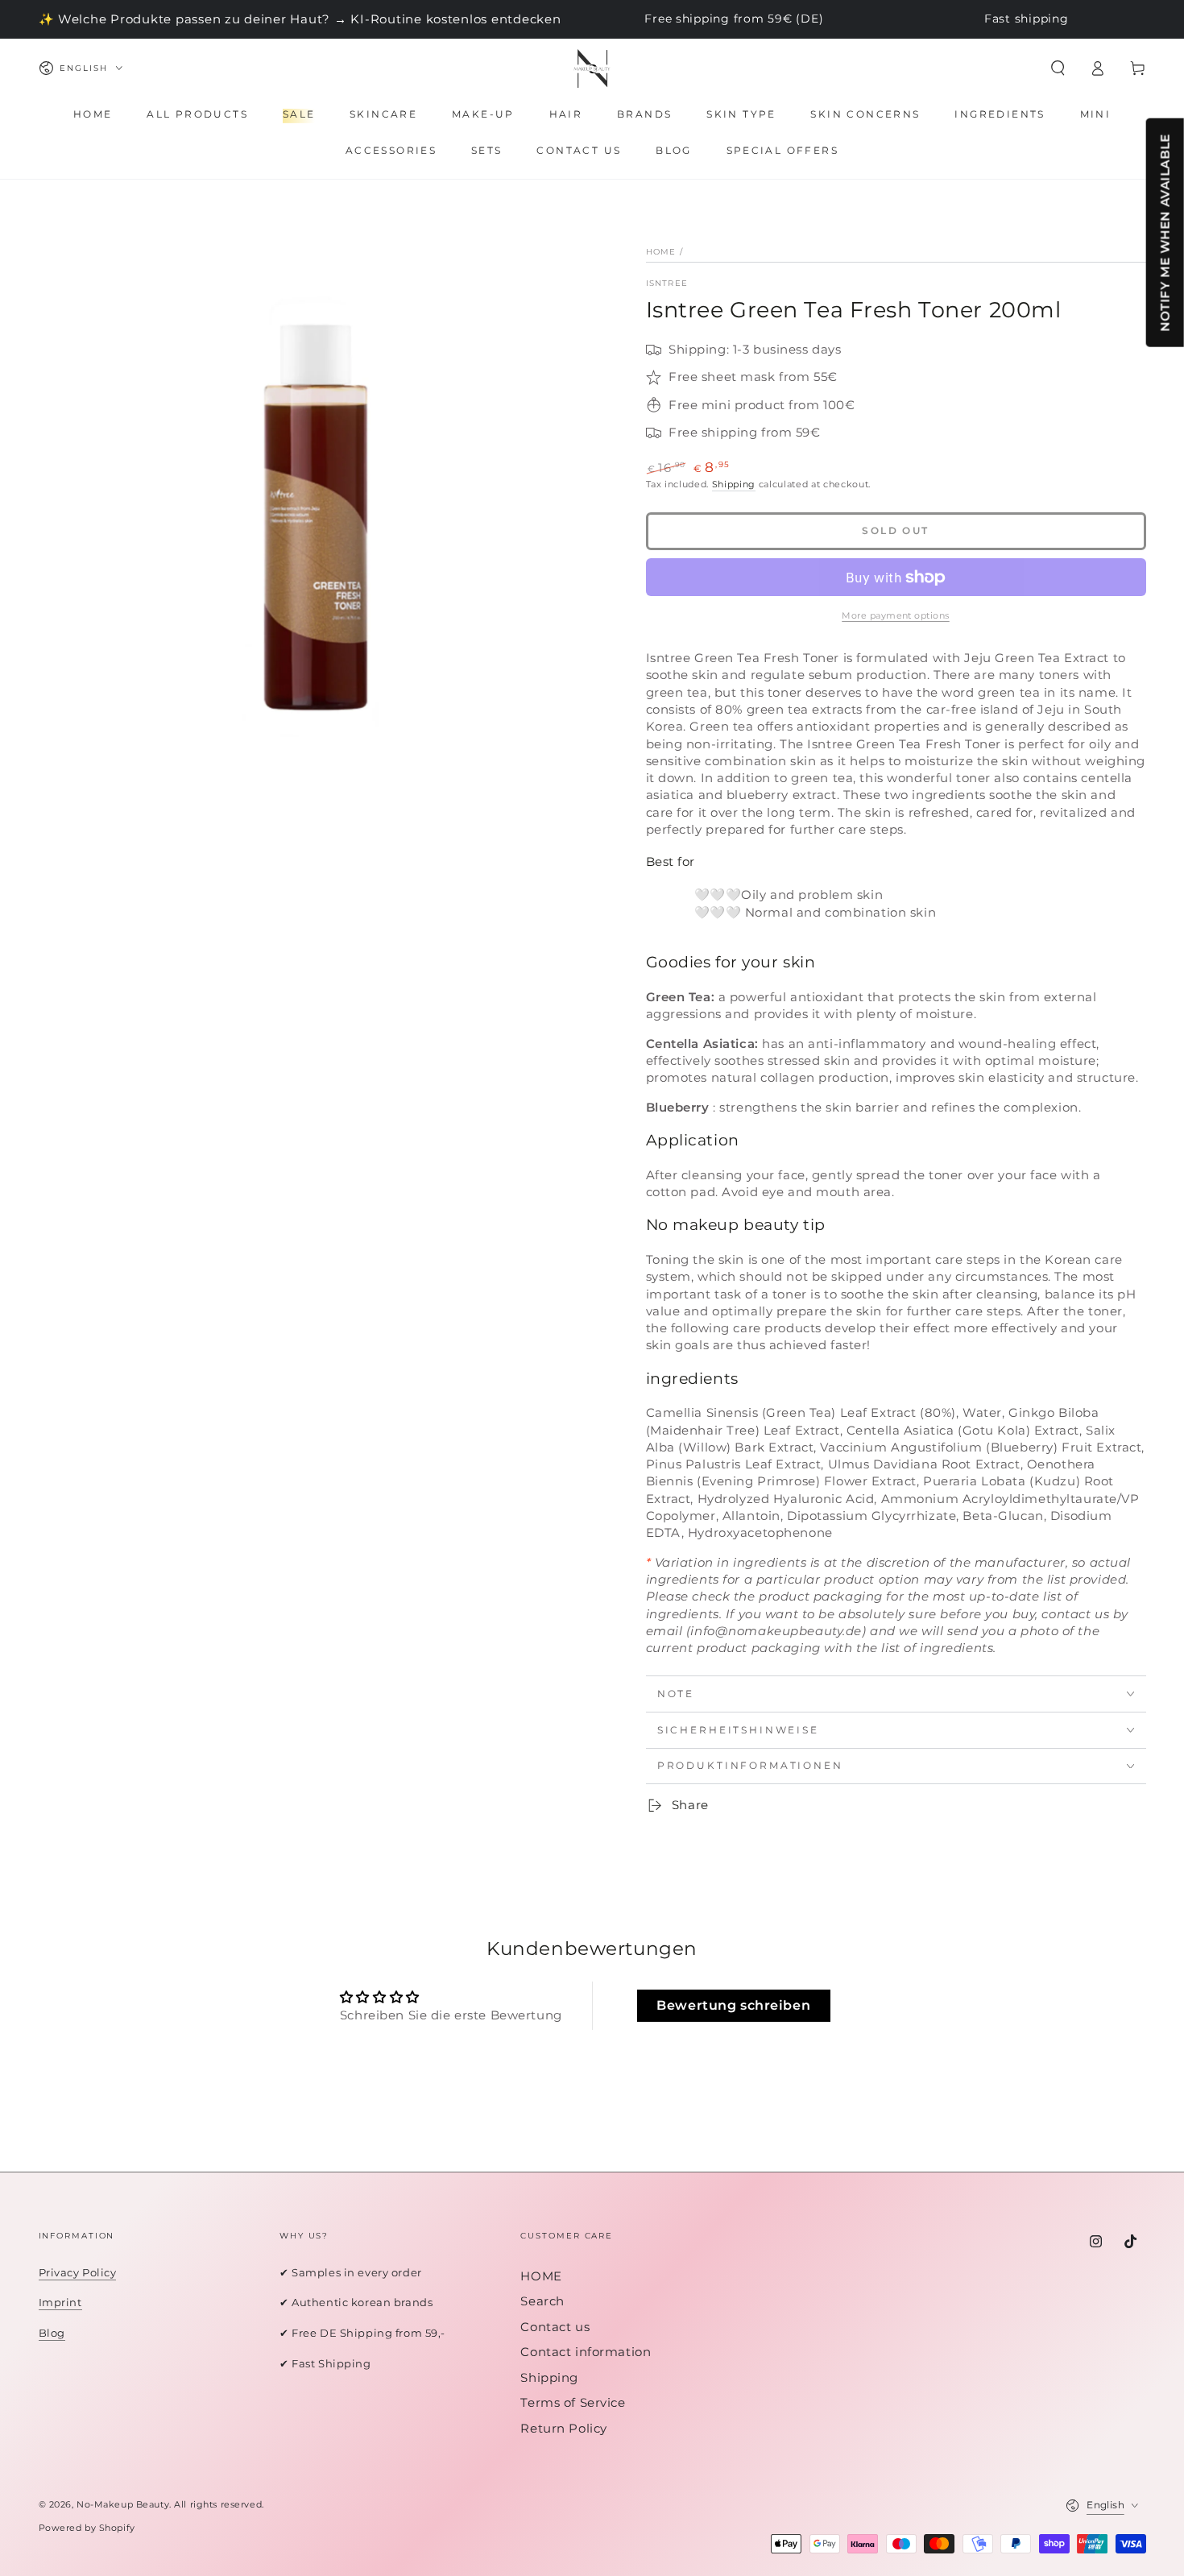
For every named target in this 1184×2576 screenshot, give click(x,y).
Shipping (734, 484)
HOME (541, 2276)
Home (661, 252)
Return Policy (563, 2428)
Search (542, 2301)
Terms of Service (573, 2402)
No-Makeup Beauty (123, 2504)
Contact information (586, 2352)
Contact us (555, 2327)
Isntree (667, 283)
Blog (52, 2333)
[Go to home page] (592, 68)
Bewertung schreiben (733, 2005)
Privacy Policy (78, 2272)
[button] (1058, 68)
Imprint (60, 2302)
